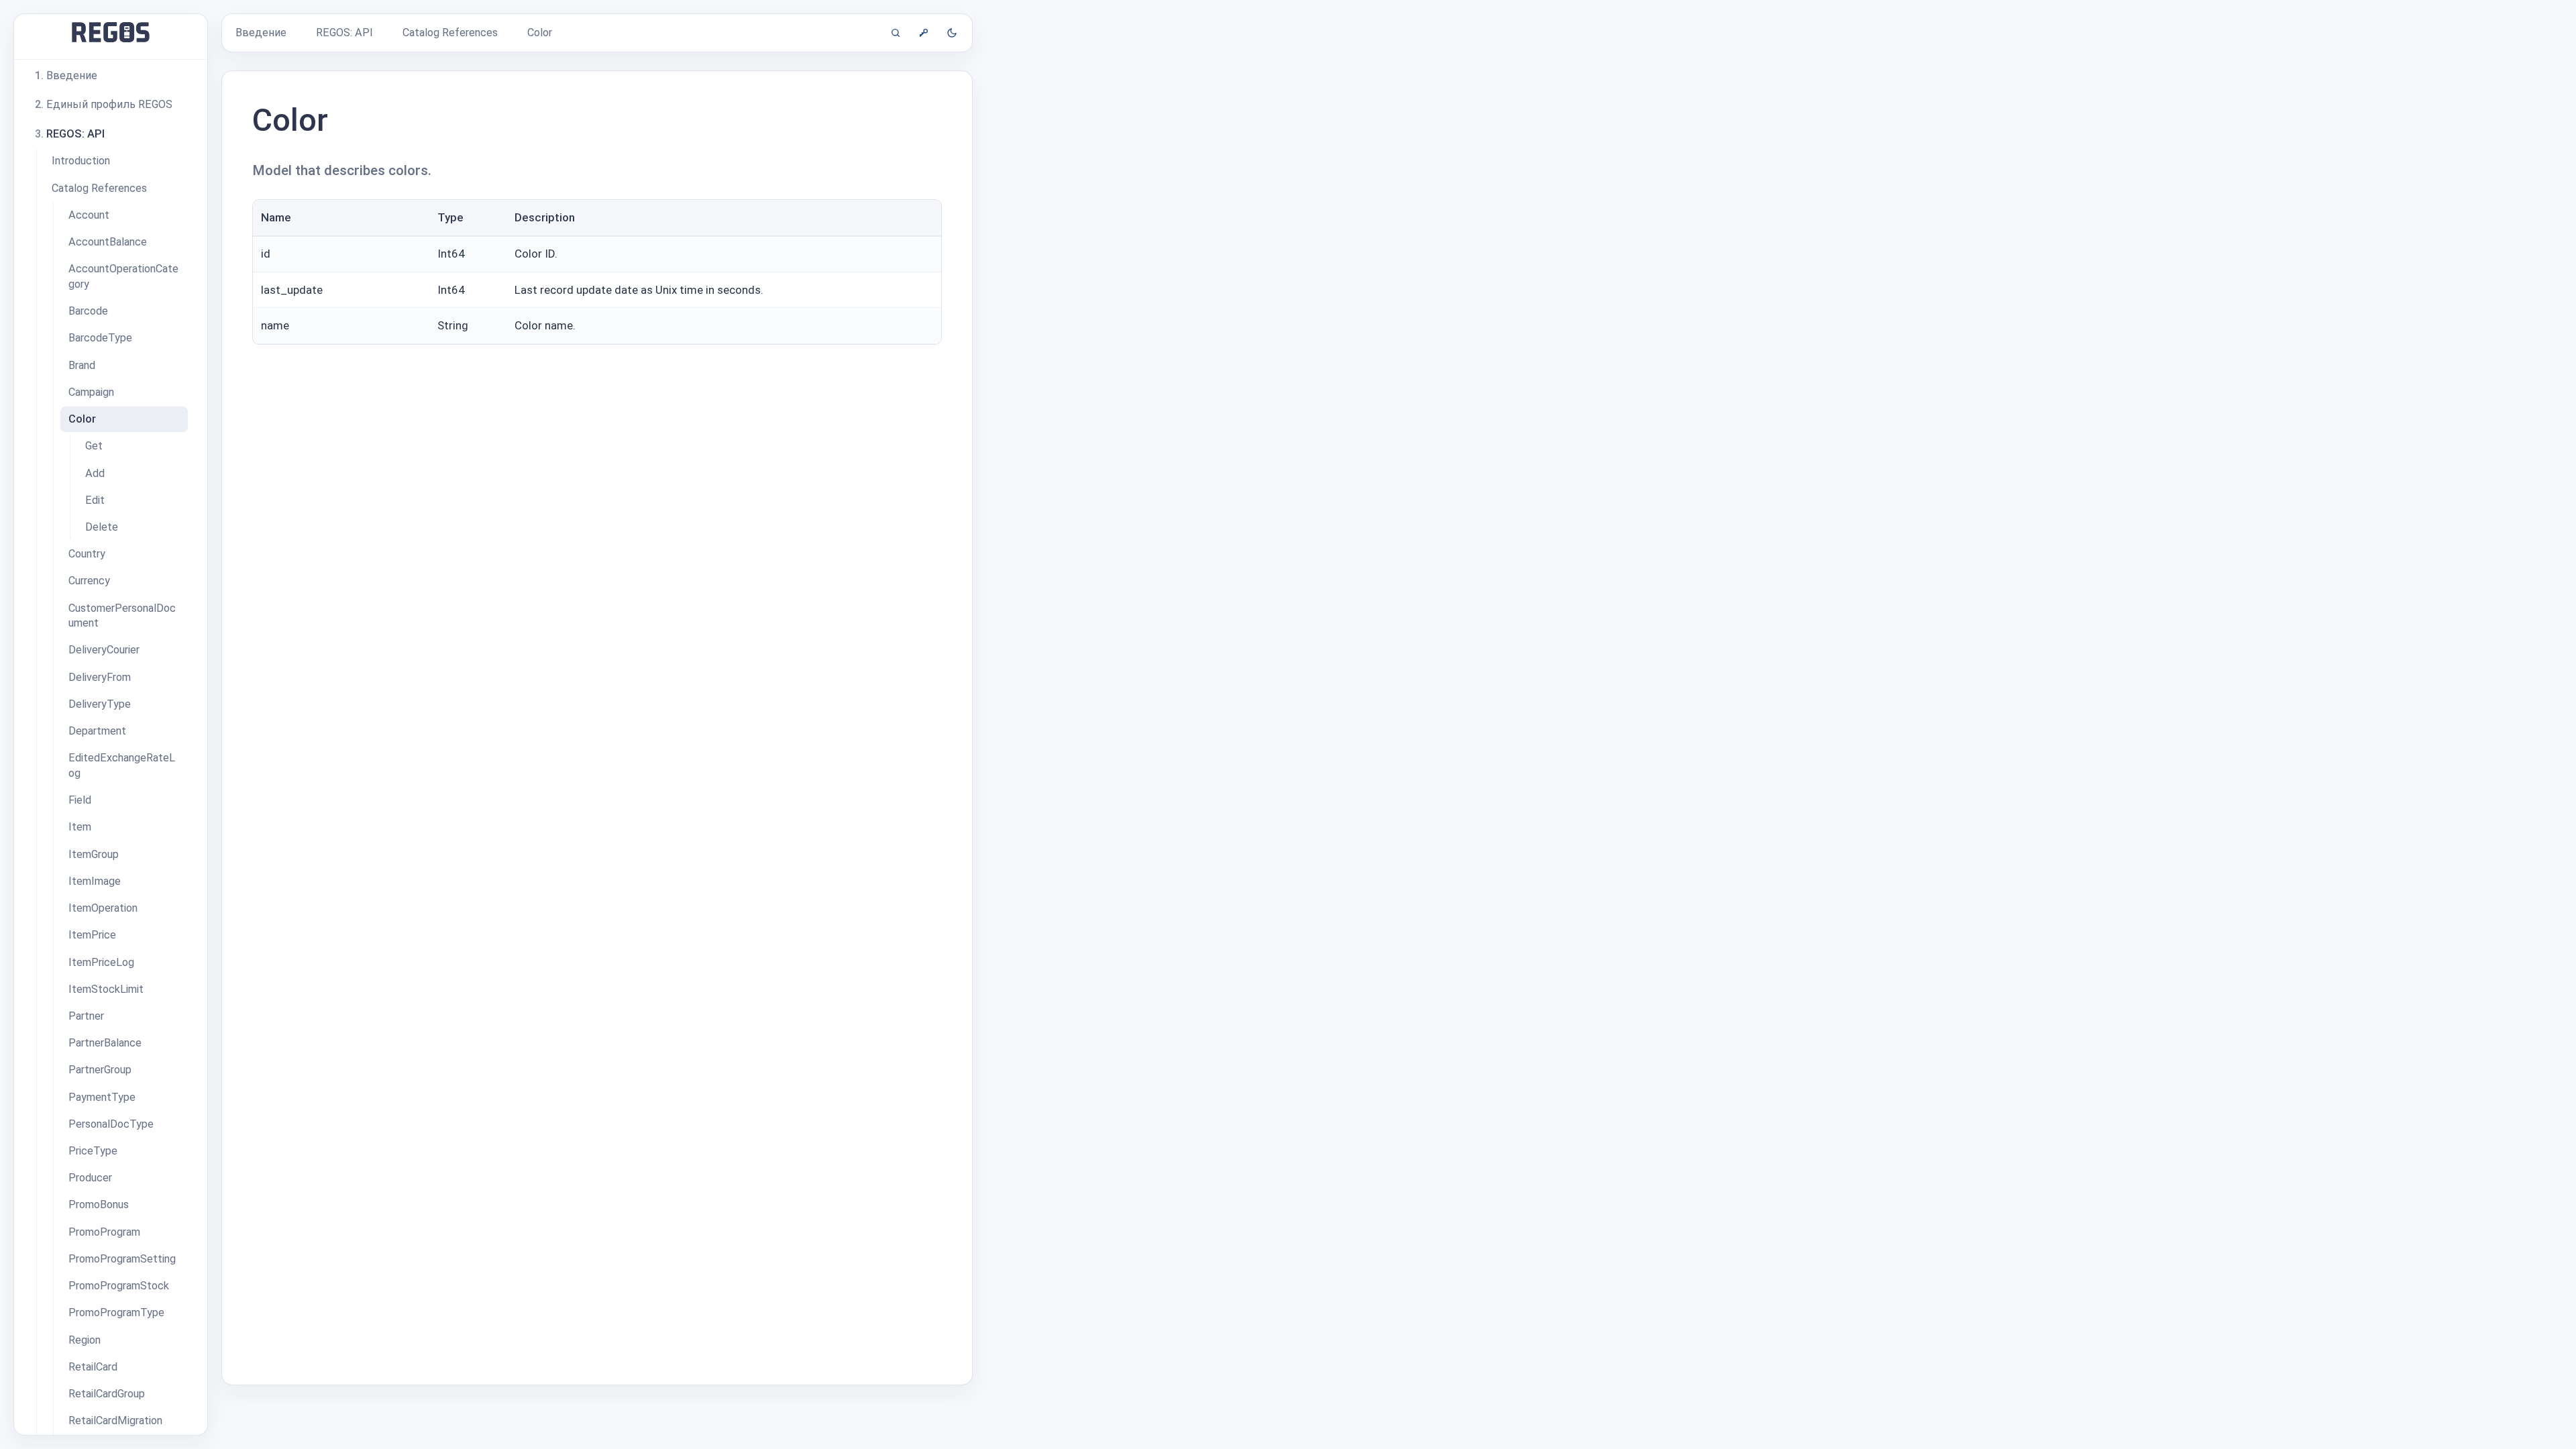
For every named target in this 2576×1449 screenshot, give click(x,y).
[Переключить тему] (952, 33)
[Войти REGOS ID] (924, 33)
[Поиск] (896, 33)
